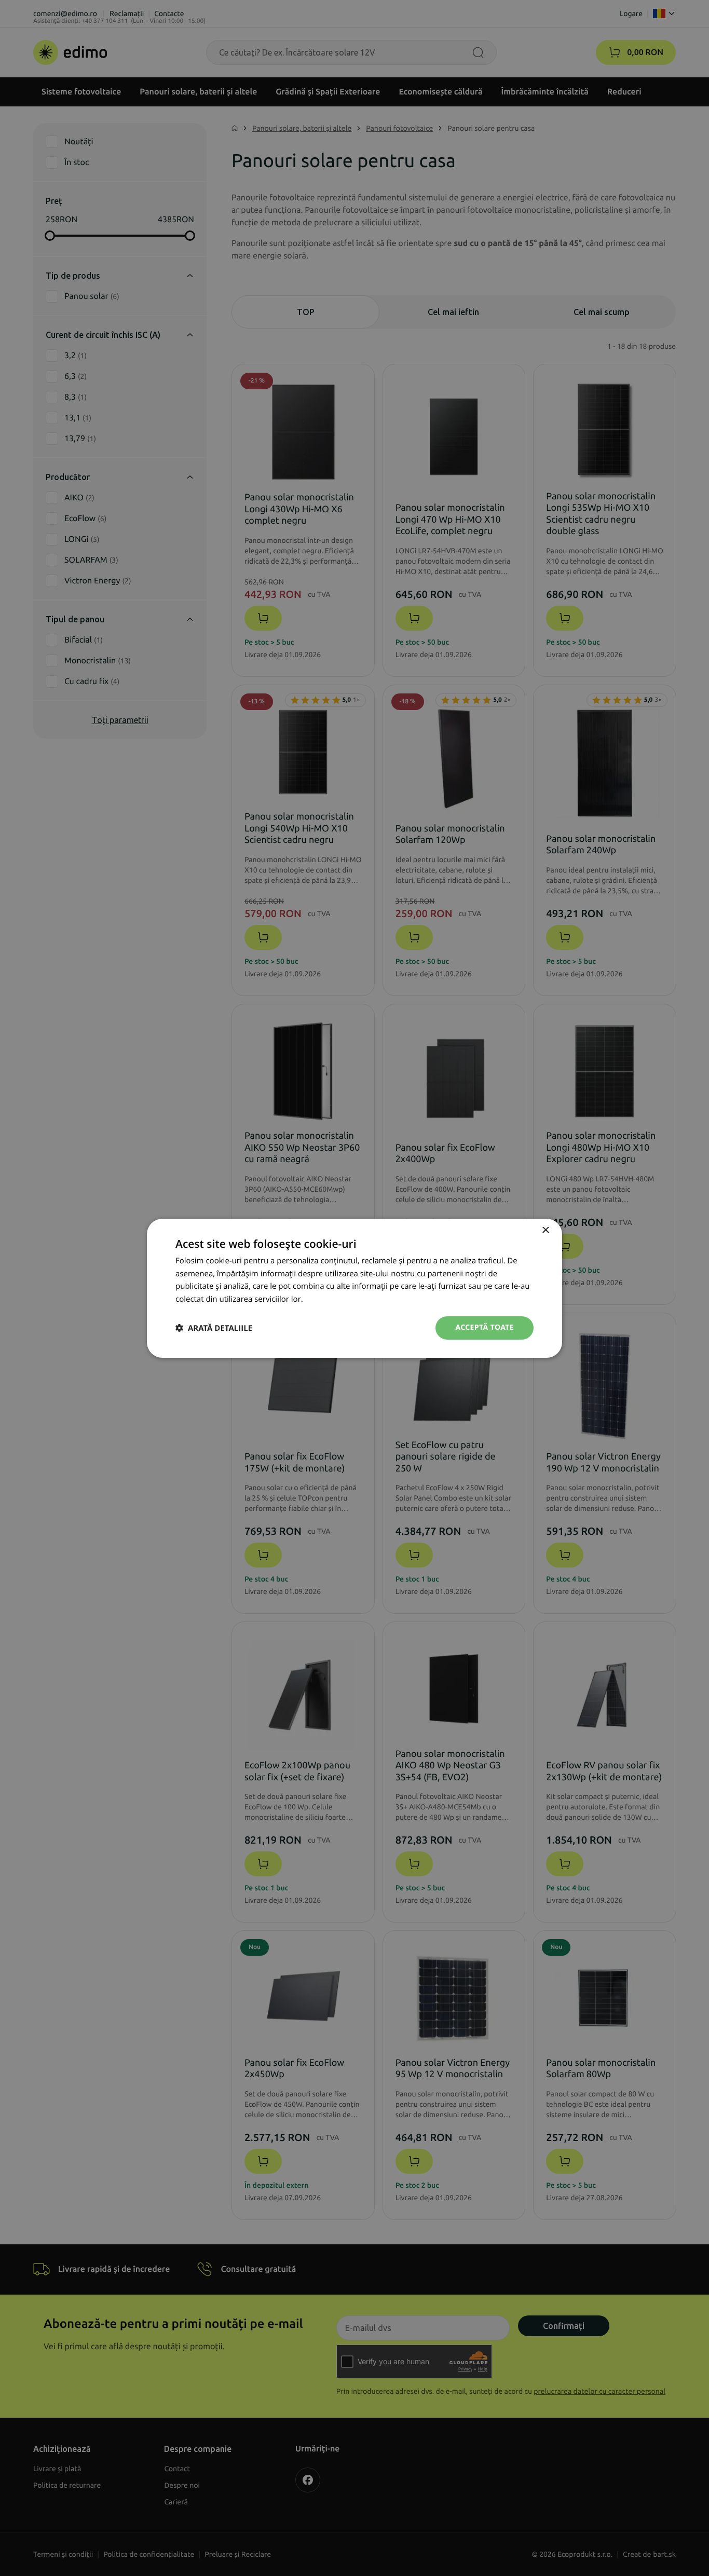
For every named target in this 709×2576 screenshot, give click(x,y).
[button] (214, 1328)
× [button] (545, 1230)
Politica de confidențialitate (354, 1299)
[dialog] (354, 1288)
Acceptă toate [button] (485, 1327)
